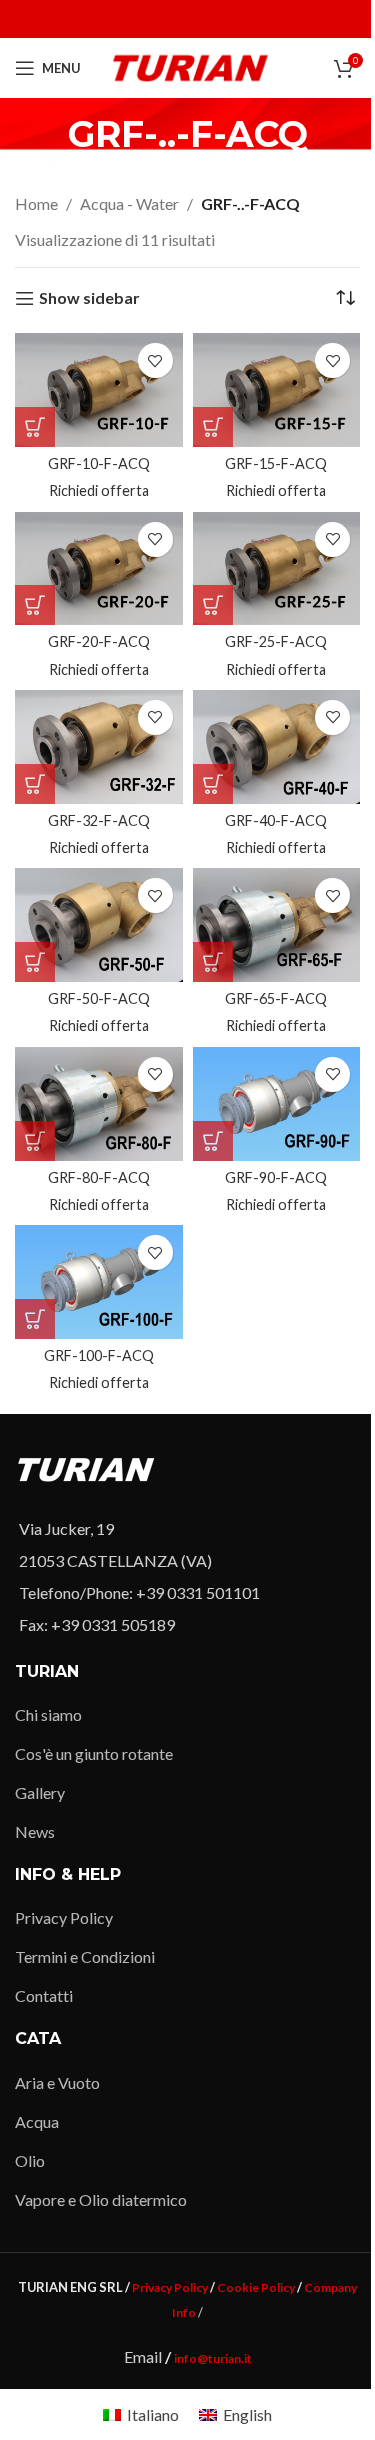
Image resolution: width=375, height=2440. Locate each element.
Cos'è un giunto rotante (94, 1753)
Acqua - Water (129, 203)
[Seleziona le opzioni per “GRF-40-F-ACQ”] (213, 784)
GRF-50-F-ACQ (99, 998)
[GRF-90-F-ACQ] (277, 1104)
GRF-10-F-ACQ (99, 463)
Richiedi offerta (99, 490)
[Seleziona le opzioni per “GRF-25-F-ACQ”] (213, 605)
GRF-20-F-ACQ (99, 641)
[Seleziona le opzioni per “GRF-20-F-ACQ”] (35, 605)
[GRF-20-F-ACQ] (99, 569)
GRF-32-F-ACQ (99, 820)
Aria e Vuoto (57, 2082)
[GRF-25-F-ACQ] (277, 569)
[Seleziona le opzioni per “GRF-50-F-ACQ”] (35, 962)
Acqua (37, 2121)
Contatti (44, 1995)
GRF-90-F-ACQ (276, 1177)
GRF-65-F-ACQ (276, 998)
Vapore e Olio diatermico (101, 2199)
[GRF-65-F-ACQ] (277, 925)
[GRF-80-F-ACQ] (99, 1104)
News (35, 1831)
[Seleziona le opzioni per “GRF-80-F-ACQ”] (35, 1141)
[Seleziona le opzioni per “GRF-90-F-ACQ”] (213, 1141)
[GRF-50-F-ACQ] (99, 925)
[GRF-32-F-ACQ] (99, 747)
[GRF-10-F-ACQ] (99, 390)
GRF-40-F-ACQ (276, 820)
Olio (30, 2160)
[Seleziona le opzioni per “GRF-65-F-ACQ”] (213, 962)
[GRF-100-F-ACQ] (99, 1282)
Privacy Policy (64, 1917)
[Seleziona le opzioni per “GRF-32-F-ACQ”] (35, 784)
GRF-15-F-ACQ (276, 463)
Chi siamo (48, 1714)
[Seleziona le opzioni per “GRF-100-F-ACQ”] (35, 1319)
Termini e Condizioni (85, 1956)
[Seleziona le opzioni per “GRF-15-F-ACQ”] (213, 427)
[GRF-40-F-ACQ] (277, 747)
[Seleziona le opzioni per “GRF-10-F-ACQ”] (35, 427)
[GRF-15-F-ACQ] (277, 390)
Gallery (40, 1792)
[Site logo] (190, 65)
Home (36, 203)
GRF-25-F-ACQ (276, 641)
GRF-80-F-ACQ (99, 1177)
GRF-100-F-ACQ (99, 1355)
